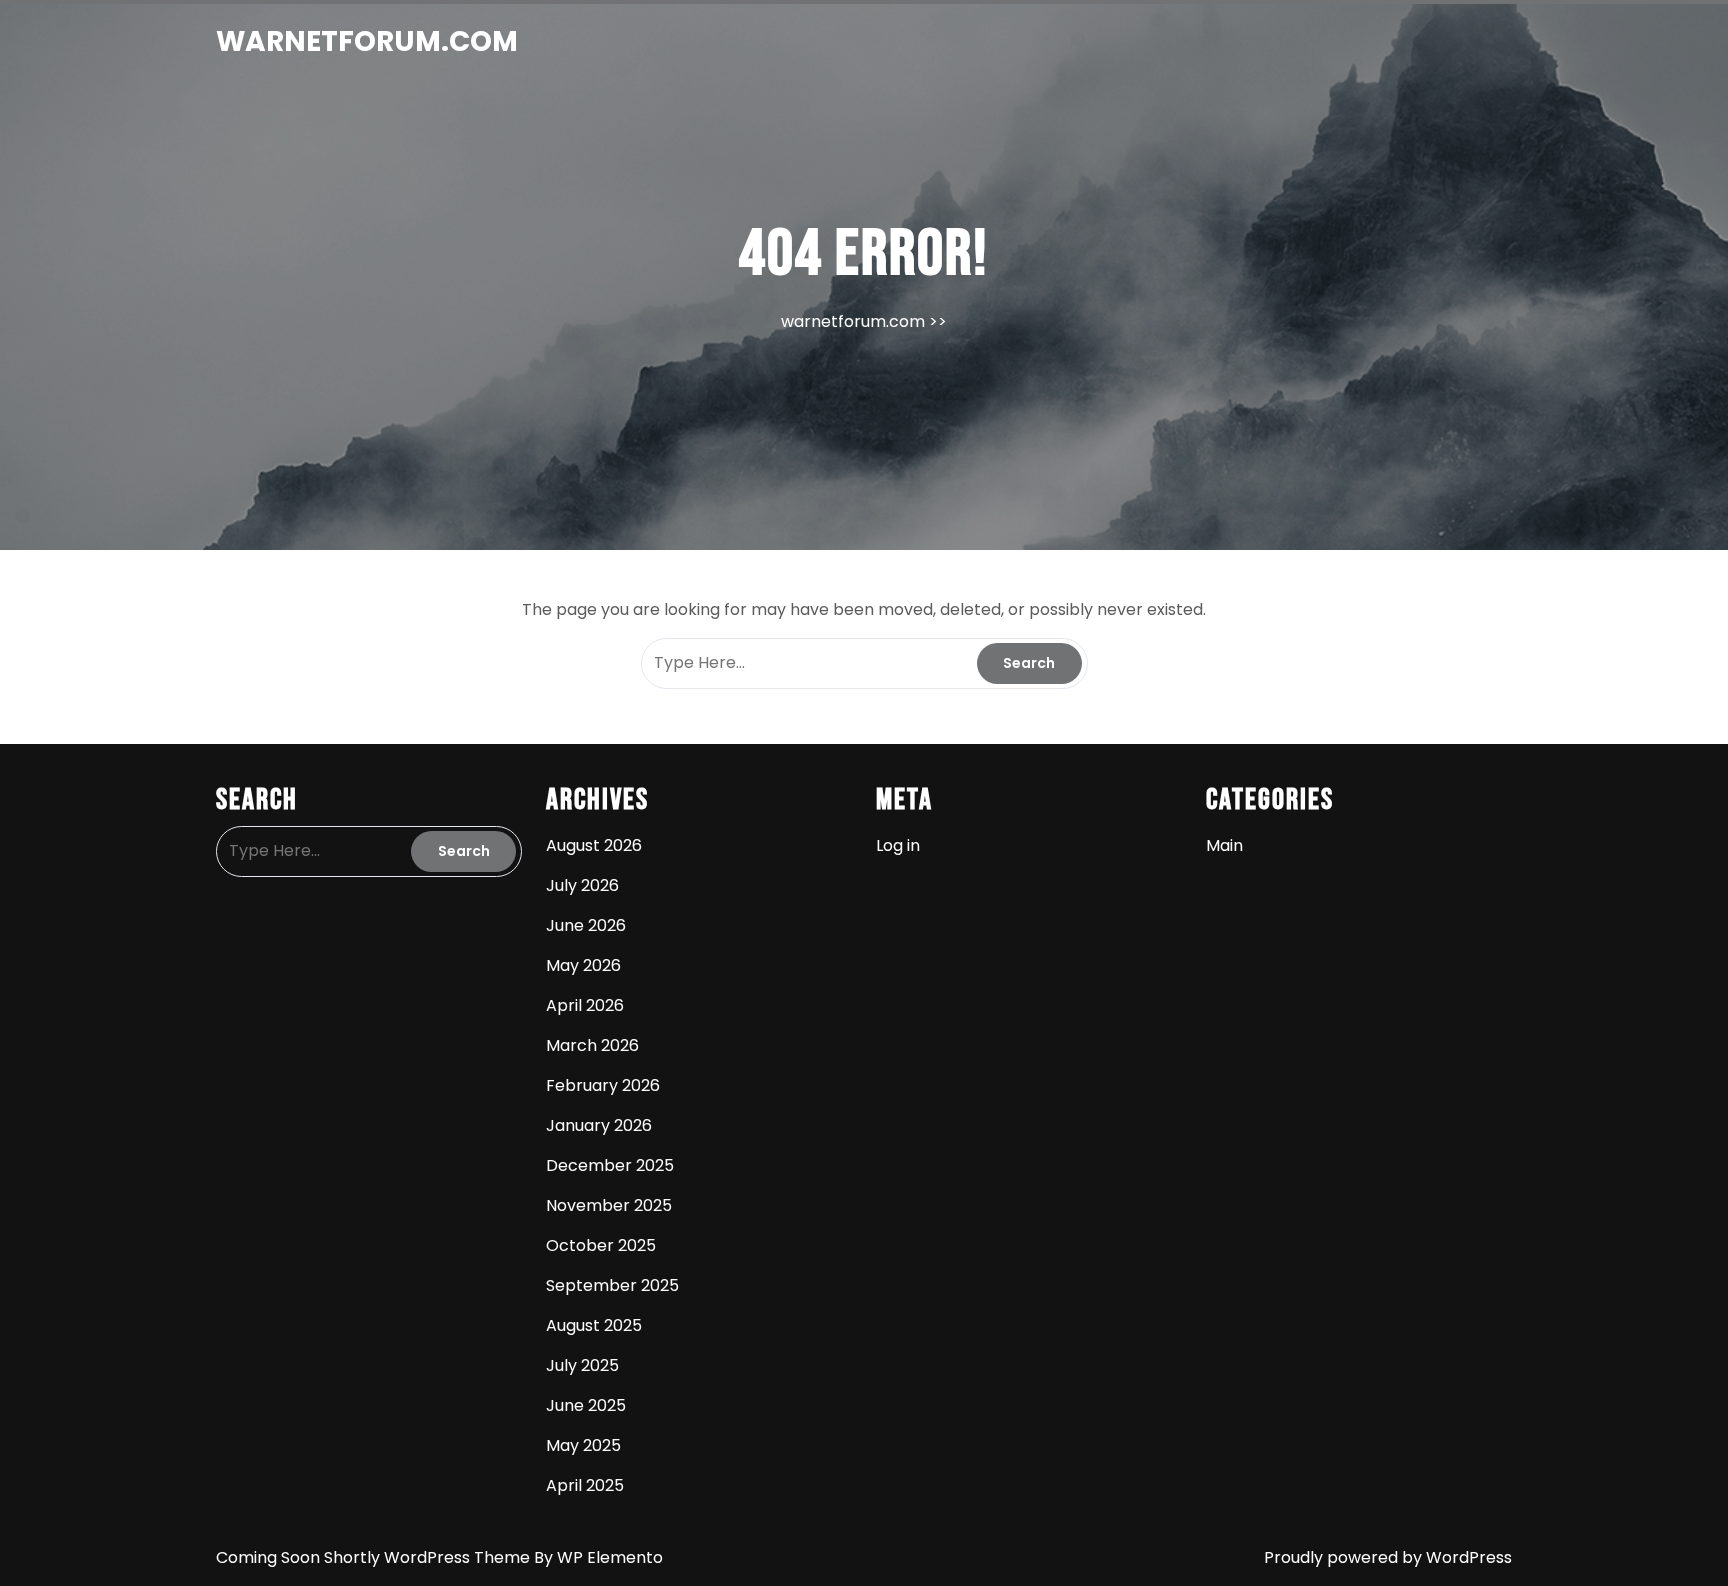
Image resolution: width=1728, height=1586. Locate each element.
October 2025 (601, 1245)
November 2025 (609, 1205)
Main (1224, 845)
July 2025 (582, 1365)
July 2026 (582, 885)
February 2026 (603, 1085)
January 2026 (599, 1125)
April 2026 (585, 1005)
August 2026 (594, 845)
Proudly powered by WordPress (1388, 1557)
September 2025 (612, 1285)
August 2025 (594, 1325)
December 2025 (610, 1165)
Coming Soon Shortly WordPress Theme (375, 1557)
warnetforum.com (367, 41)
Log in (898, 845)
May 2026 (583, 965)
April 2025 (585, 1485)
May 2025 (583, 1445)
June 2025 (586, 1405)
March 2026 (592, 1045)
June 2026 (586, 925)
